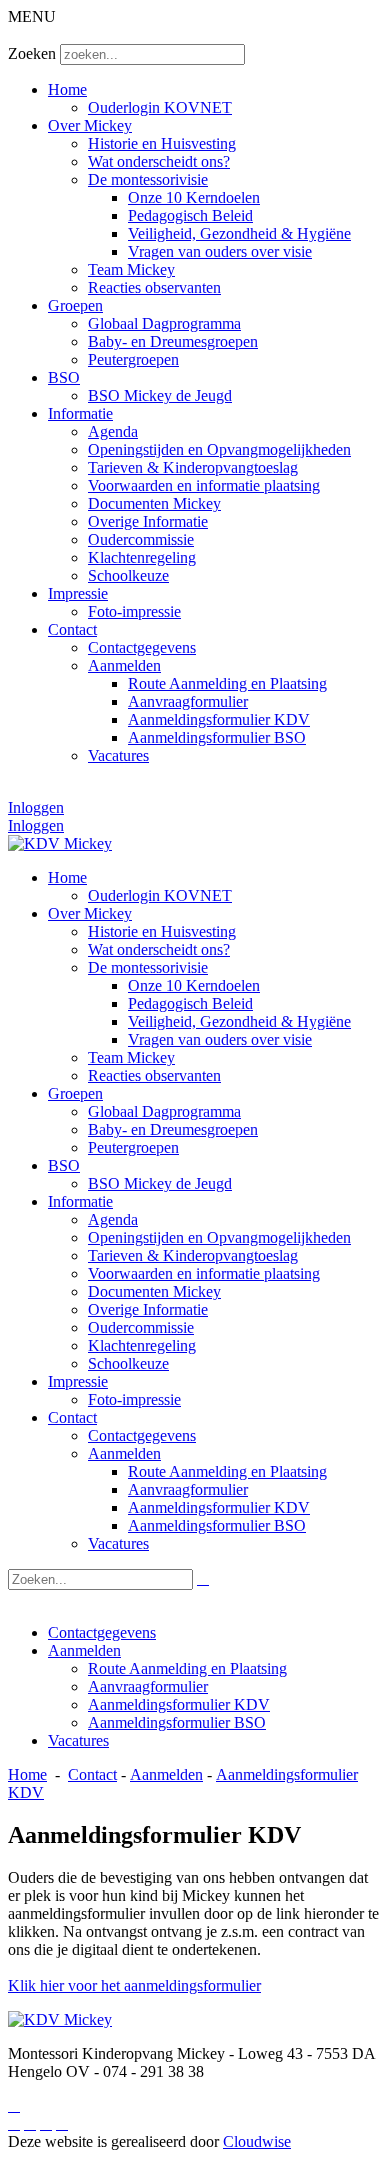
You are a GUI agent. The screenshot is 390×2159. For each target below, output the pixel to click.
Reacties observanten (154, 287)
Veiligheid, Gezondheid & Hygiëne (239, 233)
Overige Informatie (148, 521)
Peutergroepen (133, 359)
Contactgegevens (142, 647)
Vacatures (118, 755)
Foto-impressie (134, 611)
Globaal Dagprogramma (164, 323)
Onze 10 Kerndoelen (194, 197)
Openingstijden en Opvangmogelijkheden (219, 449)
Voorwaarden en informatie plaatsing (204, 485)
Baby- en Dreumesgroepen (173, 341)
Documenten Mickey (154, 503)
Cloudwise (257, 2141)
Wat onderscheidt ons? (159, 161)
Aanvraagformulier (188, 701)
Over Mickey (90, 125)
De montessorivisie (148, 179)
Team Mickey (131, 269)
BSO (64, 377)
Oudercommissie (141, 539)
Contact (72, 629)
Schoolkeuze (128, 575)
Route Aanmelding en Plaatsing (227, 683)
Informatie (80, 413)
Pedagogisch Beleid (190, 215)
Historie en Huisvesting (162, 143)
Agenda (113, 431)
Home (67, 89)
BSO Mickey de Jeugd (160, 395)
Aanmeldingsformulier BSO (217, 737)
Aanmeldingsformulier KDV (219, 719)
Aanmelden (124, 665)
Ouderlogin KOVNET (160, 107)
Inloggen (36, 807)
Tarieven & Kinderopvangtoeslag (193, 467)
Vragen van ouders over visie (220, 251)
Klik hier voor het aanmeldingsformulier (134, 1985)
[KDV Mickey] (60, 843)
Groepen (75, 305)
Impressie (78, 593)
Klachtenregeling (142, 557)
